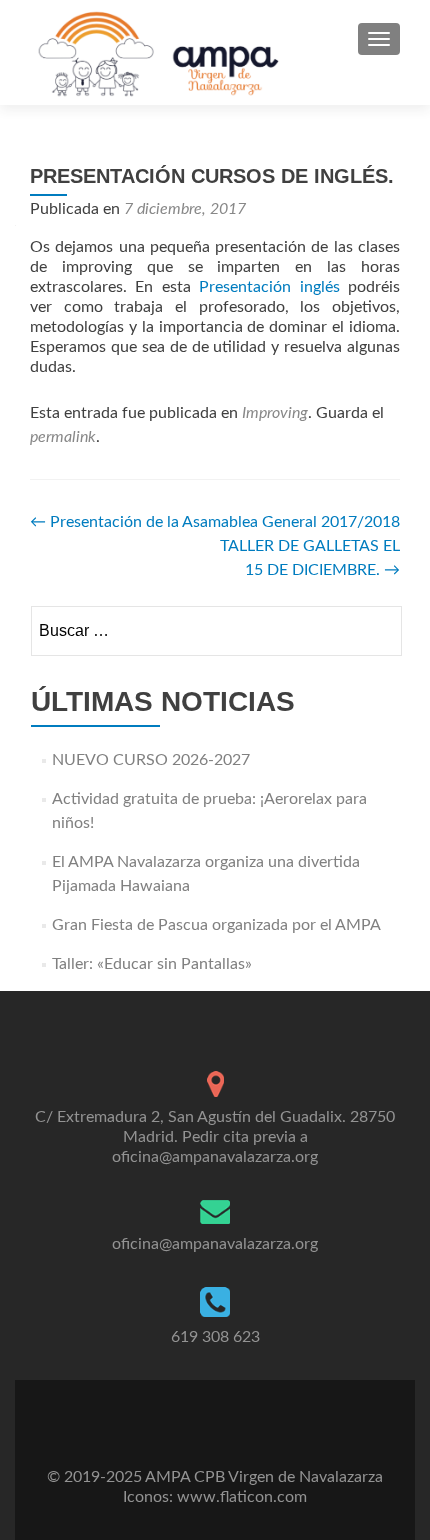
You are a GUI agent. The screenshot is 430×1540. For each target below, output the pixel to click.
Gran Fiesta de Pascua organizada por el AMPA (216, 925)
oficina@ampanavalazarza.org (215, 1244)
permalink (63, 437)
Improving (275, 413)
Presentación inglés (269, 287)
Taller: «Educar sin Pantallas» (152, 964)
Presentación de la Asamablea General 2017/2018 (215, 522)
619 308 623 (215, 1337)
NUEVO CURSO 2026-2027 (151, 760)
